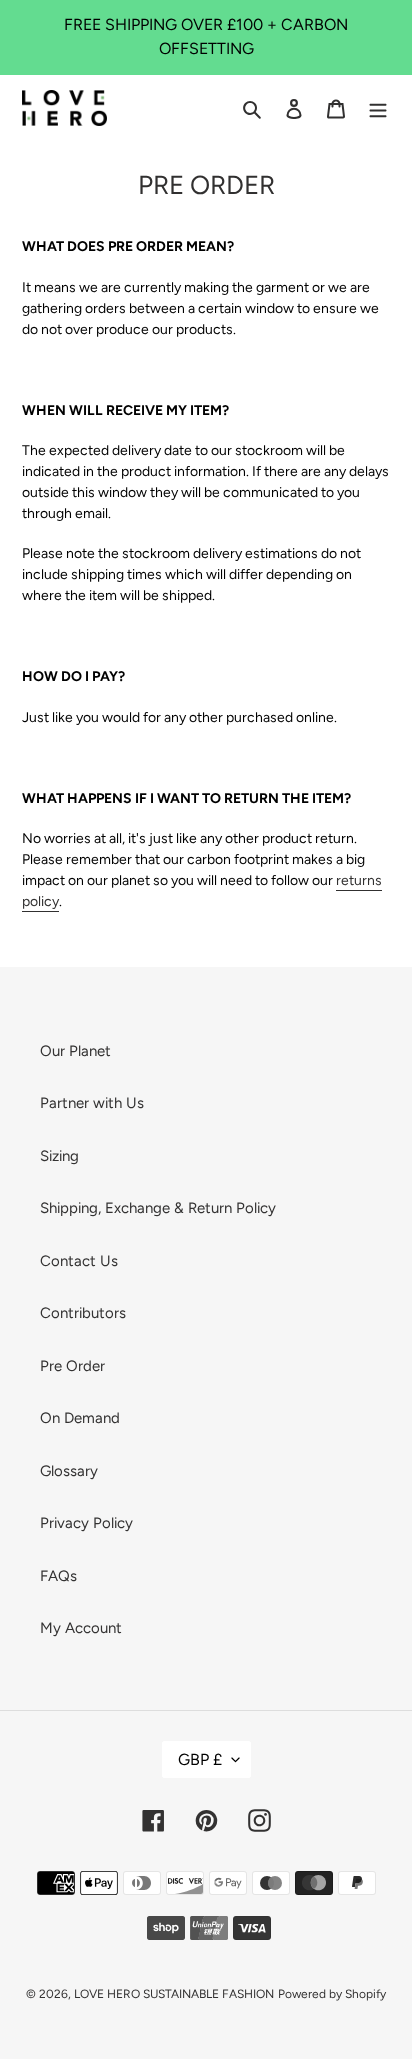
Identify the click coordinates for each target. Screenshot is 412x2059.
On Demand (80, 1418)
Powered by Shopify (332, 1994)
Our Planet (75, 1051)
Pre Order (72, 1366)
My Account (81, 1628)
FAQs (58, 1576)
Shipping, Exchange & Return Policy (158, 1208)
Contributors (83, 1313)
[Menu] (378, 108)
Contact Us (79, 1261)
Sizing (59, 1156)
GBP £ (200, 1759)
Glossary (69, 1471)
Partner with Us (92, 1103)
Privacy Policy (86, 1523)
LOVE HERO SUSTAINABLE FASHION (174, 1994)
